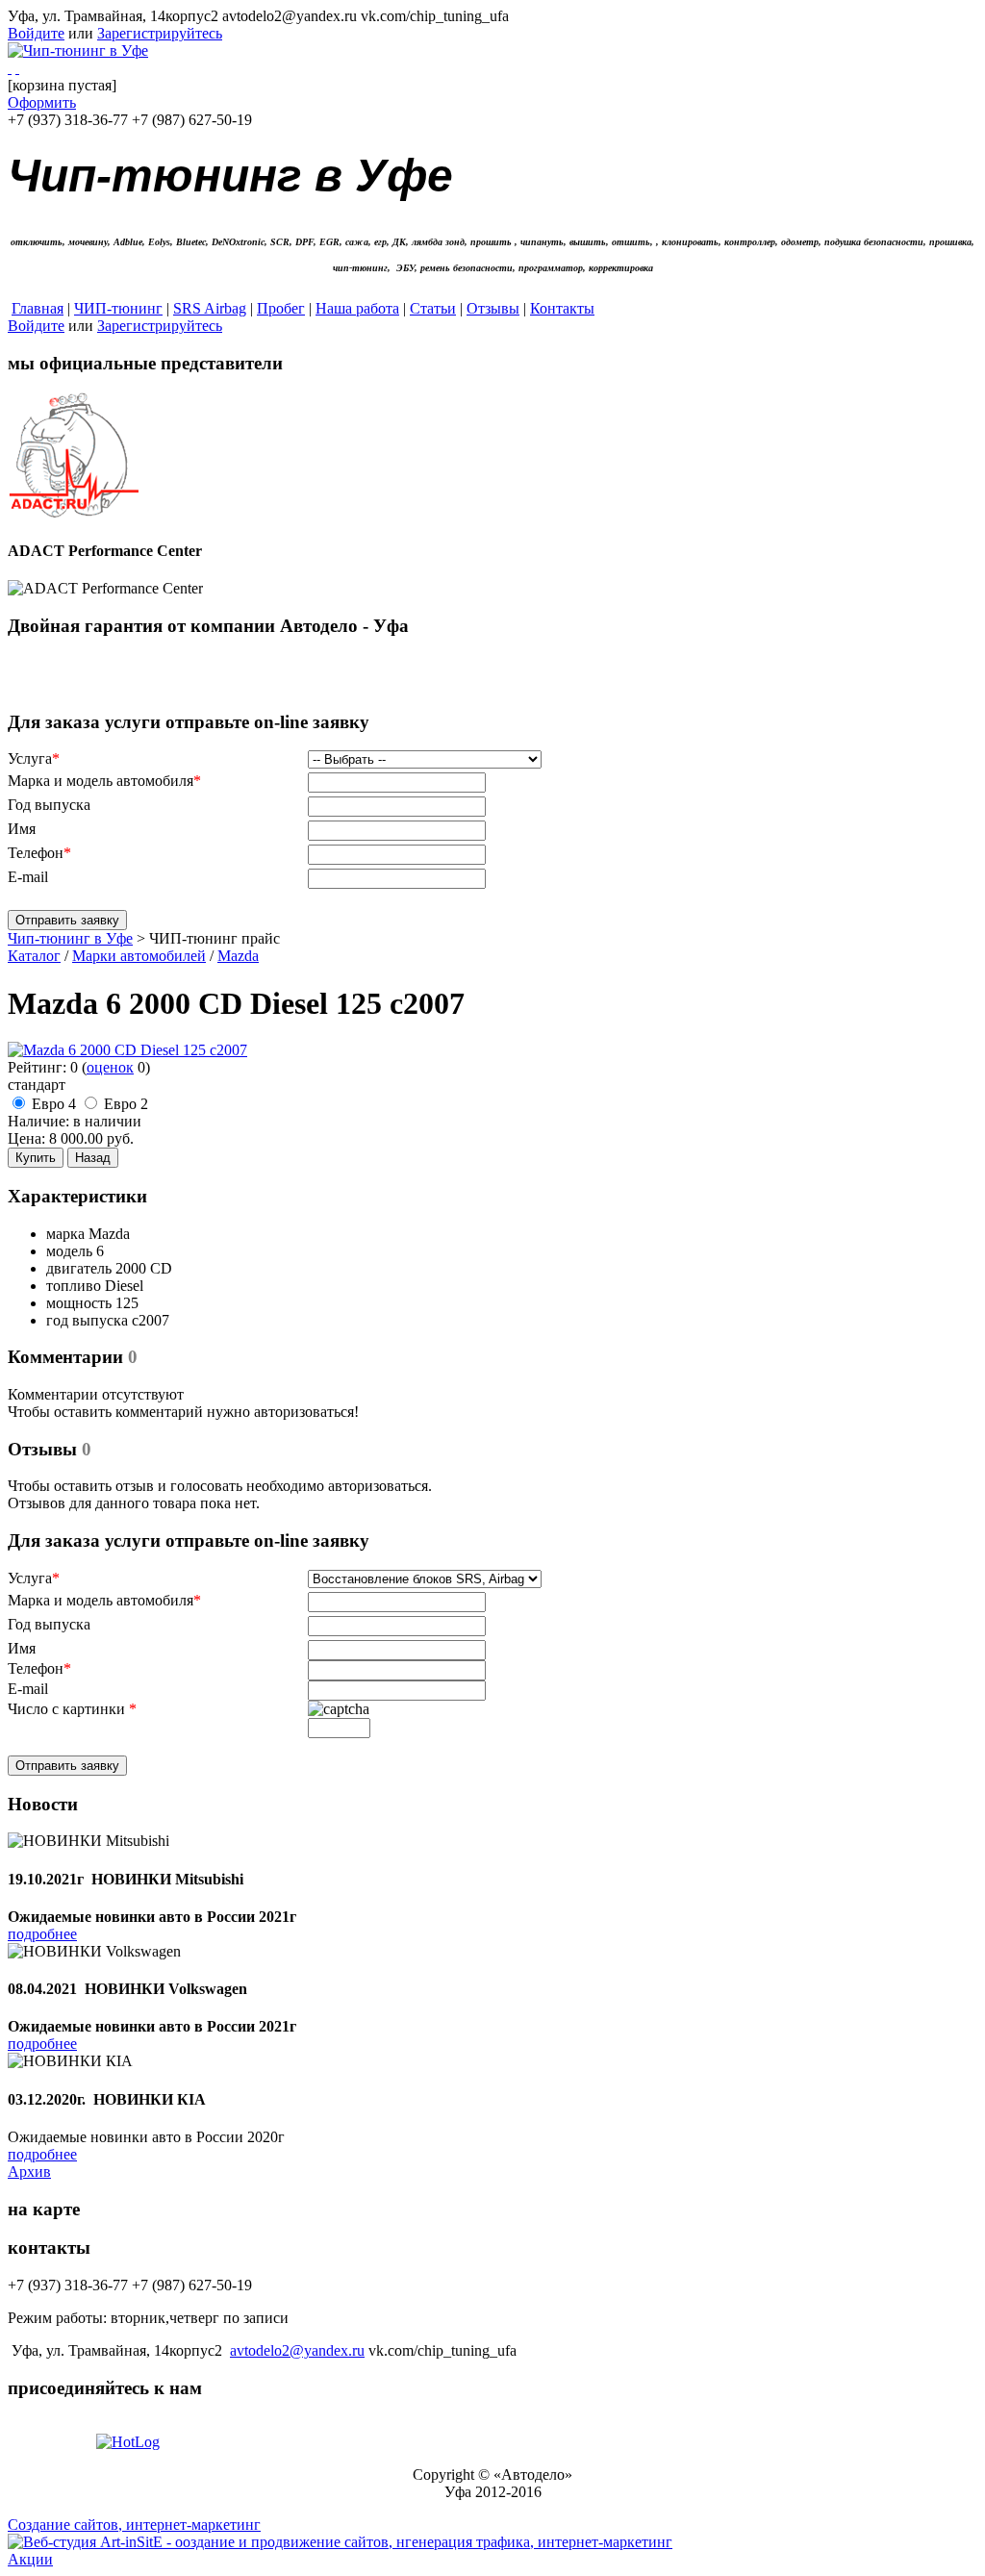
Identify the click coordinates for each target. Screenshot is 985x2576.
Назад (93, 1158)
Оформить (42, 102)
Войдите (36, 33)
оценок (110, 1067)
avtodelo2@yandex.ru (297, 2350)
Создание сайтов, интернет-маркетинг (134, 2525)
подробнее (42, 1934)
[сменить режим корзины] (17, 68)
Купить (36, 1158)
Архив (29, 2172)
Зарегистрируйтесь (160, 33)
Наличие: (38, 1121)
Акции (30, 2559)
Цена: (26, 1138)
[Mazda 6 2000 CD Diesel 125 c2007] (127, 1050)
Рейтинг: (37, 1067)
